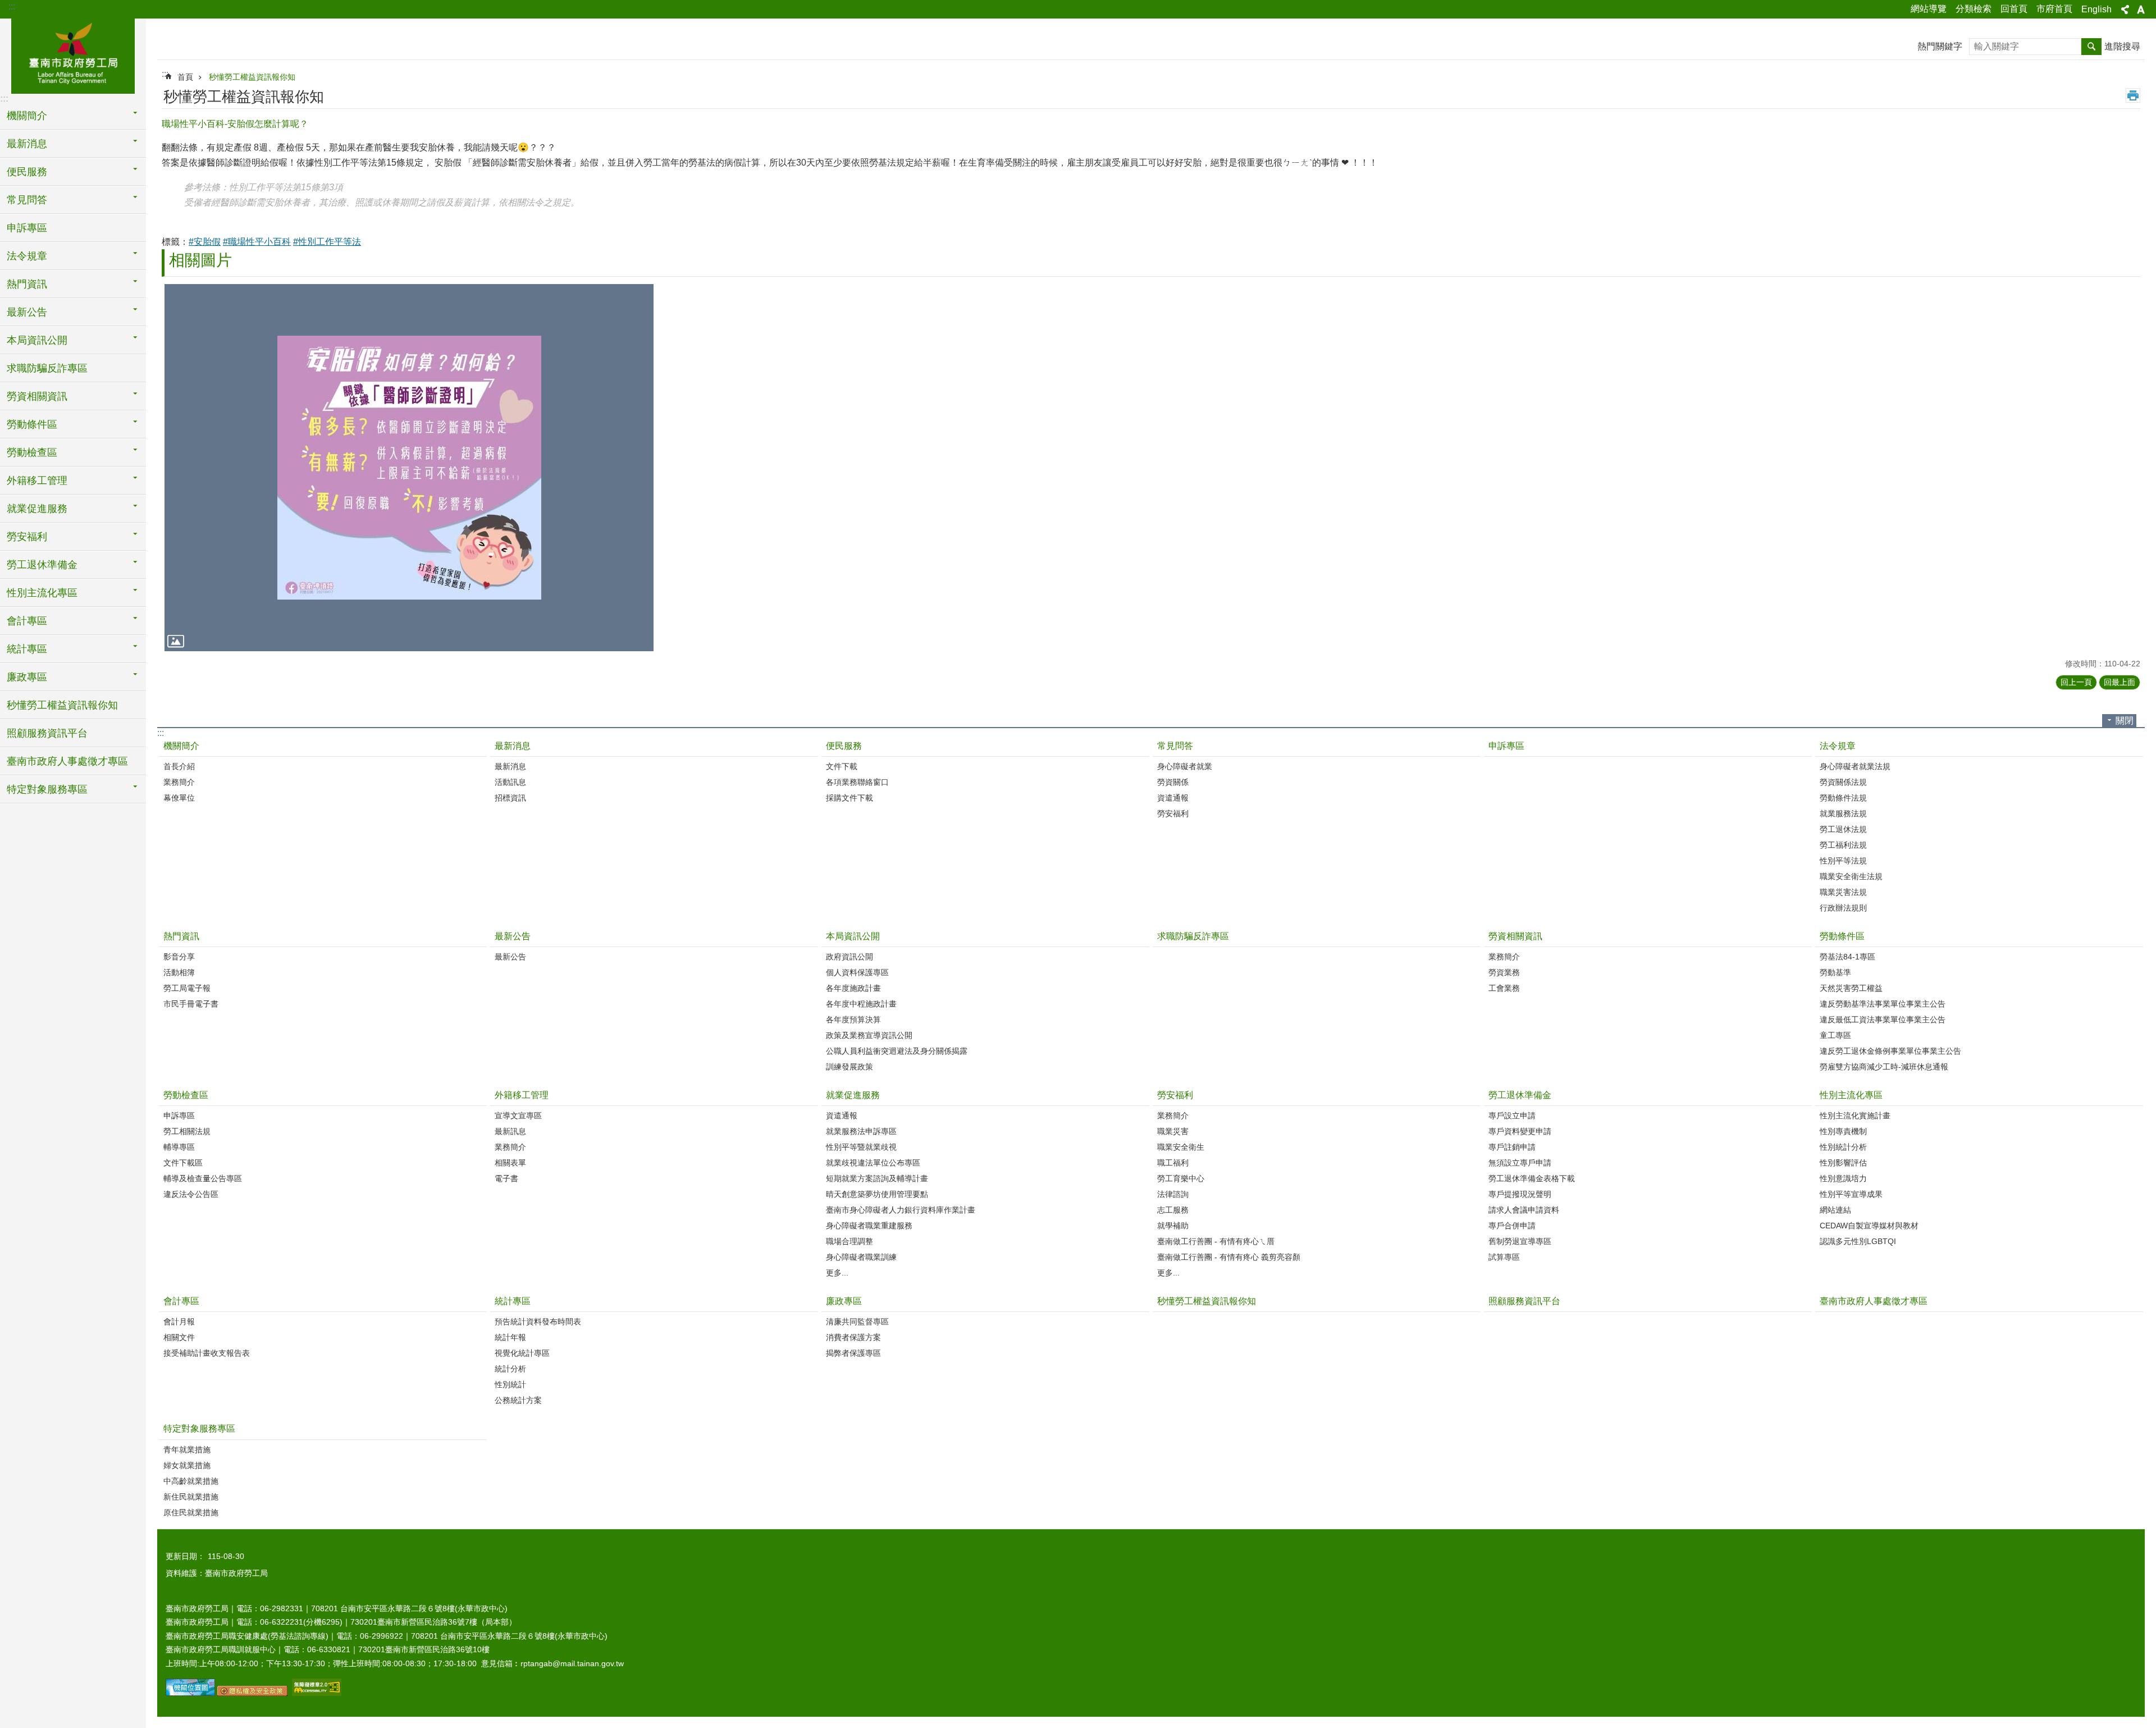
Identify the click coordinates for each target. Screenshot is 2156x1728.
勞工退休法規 (1843, 829)
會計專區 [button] (27, 621)
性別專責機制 (1843, 1131)
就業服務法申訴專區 (861, 1131)
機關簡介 (181, 746)
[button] (409, 467)
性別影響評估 (1843, 1163)
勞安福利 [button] (27, 537)
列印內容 (2133, 95)
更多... (837, 1273)
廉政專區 (844, 1301)
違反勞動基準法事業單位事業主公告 (1883, 1004)
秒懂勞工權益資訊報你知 (62, 705)
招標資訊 (510, 798)
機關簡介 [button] (27, 116)
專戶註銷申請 (1512, 1147)
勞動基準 (1835, 972)
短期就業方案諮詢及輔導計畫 (877, 1178)
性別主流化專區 (1851, 1095)
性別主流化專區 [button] (42, 593)
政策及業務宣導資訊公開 (869, 1035)
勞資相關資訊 (1515, 936)
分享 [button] (2125, 10)
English (2096, 9)
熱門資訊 (181, 936)
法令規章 (1838, 746)
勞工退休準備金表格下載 (1532, 1178)
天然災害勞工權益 (1851, 988)
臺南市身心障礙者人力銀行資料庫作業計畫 (901, 1210)
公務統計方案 (518, 1400)
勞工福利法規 (1843, 845)
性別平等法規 (1843, 861)
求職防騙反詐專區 (47, 368)
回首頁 (2014, 9)
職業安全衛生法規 (1851, 876)
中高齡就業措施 (191, 1481)
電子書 (506, 1178)
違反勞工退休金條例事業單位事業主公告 (1890, 1051)
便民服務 (844, 746)
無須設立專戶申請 (1520, 1163)
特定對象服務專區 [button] (47, 789)
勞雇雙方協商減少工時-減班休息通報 (1884, 1067)
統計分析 (510, 1369)
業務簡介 (179, 782)
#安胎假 (205, 242)
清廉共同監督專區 (857, 1322)
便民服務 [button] (27, 172)
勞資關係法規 (1843, 782)
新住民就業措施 (191, 1497)
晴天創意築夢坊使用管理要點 (877, 1194)
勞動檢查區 (186, 1095)
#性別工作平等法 (327, 242)
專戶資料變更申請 (1520, 1131)
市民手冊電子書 (191, 1004)
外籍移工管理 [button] (37, 481)
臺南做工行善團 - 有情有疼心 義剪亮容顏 (1229, 1257)
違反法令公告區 (191, 1194)
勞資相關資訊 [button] (37, 396)
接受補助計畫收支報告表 (207, 1353)
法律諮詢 (1173, 1194)
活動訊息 (510, 782)
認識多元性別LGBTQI (1858, 1241)
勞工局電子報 (187, 988)
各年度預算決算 (853, 1020)
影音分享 (179, 957)
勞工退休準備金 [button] (42, 565)
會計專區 (181, 1301)
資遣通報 (1173, 798)
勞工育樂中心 (1181, 1178)
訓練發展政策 (849, 1067)
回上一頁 (2076, 682)
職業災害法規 (1843, 892)
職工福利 (1173, 1163)
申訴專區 (27, 228)
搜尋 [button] (2091, 47)
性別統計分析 (1843, 1147)
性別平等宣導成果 (1851, 1194)
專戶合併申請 (1512, 1226)
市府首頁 (2054, 9)
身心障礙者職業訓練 (861, 1257)
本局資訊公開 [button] (37, 340)
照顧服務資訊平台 (47, 733)
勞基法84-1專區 (1847, 957)
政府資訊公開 (849, 957)
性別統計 (510, 1384)
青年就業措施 (187, 1450)
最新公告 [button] (27, 312)
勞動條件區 (1842, 936)
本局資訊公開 (853, 936)
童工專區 (1835, 1035)
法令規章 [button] (27, 256)
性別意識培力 (1843, 1178)
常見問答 (1175, 746)
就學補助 (1173, 1226)
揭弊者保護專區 (853, 1353)
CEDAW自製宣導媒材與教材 (1869, 1226)
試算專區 (1504, 1257)
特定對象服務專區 (199, 1428)
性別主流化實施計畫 (1855, 1116)
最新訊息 (510, 1131)
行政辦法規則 (1843, 908)
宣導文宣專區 (518, 1116)
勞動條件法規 (1843, 798)
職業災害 (1173, 1131)
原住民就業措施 (191, 1512)
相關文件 (179, 1337)
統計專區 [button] (27, 649)
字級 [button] (2141, 10)
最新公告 (513, 936)
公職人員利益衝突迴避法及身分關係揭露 (897, 1051)
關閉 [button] (2125, 721)
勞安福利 (1173, 813)
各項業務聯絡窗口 (857, 782)
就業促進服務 (853, 1095)
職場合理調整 (849, 1241)
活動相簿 (179, 972)
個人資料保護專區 (857, 972)
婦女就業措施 (187, 1465)
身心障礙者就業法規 (1855, 766)
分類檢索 (1974, 9)
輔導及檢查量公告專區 (203, 1178)
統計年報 (510, 1337)
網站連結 (1835, 1210)
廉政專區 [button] (27, 677)
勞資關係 (1173, 782)
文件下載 (842, 766)
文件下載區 (183, 1163)
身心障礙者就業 (1185, 766)
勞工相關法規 (187, 1131)
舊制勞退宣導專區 (1520, 1241)
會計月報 (179, 1322)
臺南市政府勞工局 (73, 54)
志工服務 (1173, 1210)
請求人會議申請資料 (1524, 1210)
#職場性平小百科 (257, 242)
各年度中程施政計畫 (861, 1004)
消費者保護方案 (853, 1337)
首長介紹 (179, 766)
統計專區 (513, 1301)
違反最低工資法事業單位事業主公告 (1883, 1020)
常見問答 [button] (27, 200)
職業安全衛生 (1181, 1147)
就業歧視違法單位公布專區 (873, 1163)
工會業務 (1504, 988)
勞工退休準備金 (1520, 1095)
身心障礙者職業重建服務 (869, 1226)
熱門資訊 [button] (27, 284)
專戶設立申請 (1512, 1116)
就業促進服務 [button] (37, 509)
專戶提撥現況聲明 (1520, 1194)
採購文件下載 (849, 798)
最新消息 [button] (27, 144)
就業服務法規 (1843, 813)
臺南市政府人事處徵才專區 (67, 761)
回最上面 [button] (2120, 682)
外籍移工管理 (522, 1095)
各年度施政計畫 (853, 988)
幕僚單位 (179, 798)
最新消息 (513, 746)
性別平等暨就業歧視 (861, 1147)
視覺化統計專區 (522, 1353)
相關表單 (510, 1163)
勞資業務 (1504, 972)
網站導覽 (1929, 9)
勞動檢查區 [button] (32, 452)
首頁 (185, 77)
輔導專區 (179, 1147)
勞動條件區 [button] (32, 424)
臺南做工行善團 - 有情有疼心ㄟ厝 (1216, 1241)
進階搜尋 (2122, 46)
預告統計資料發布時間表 (538, 1322)
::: (12, 6)
